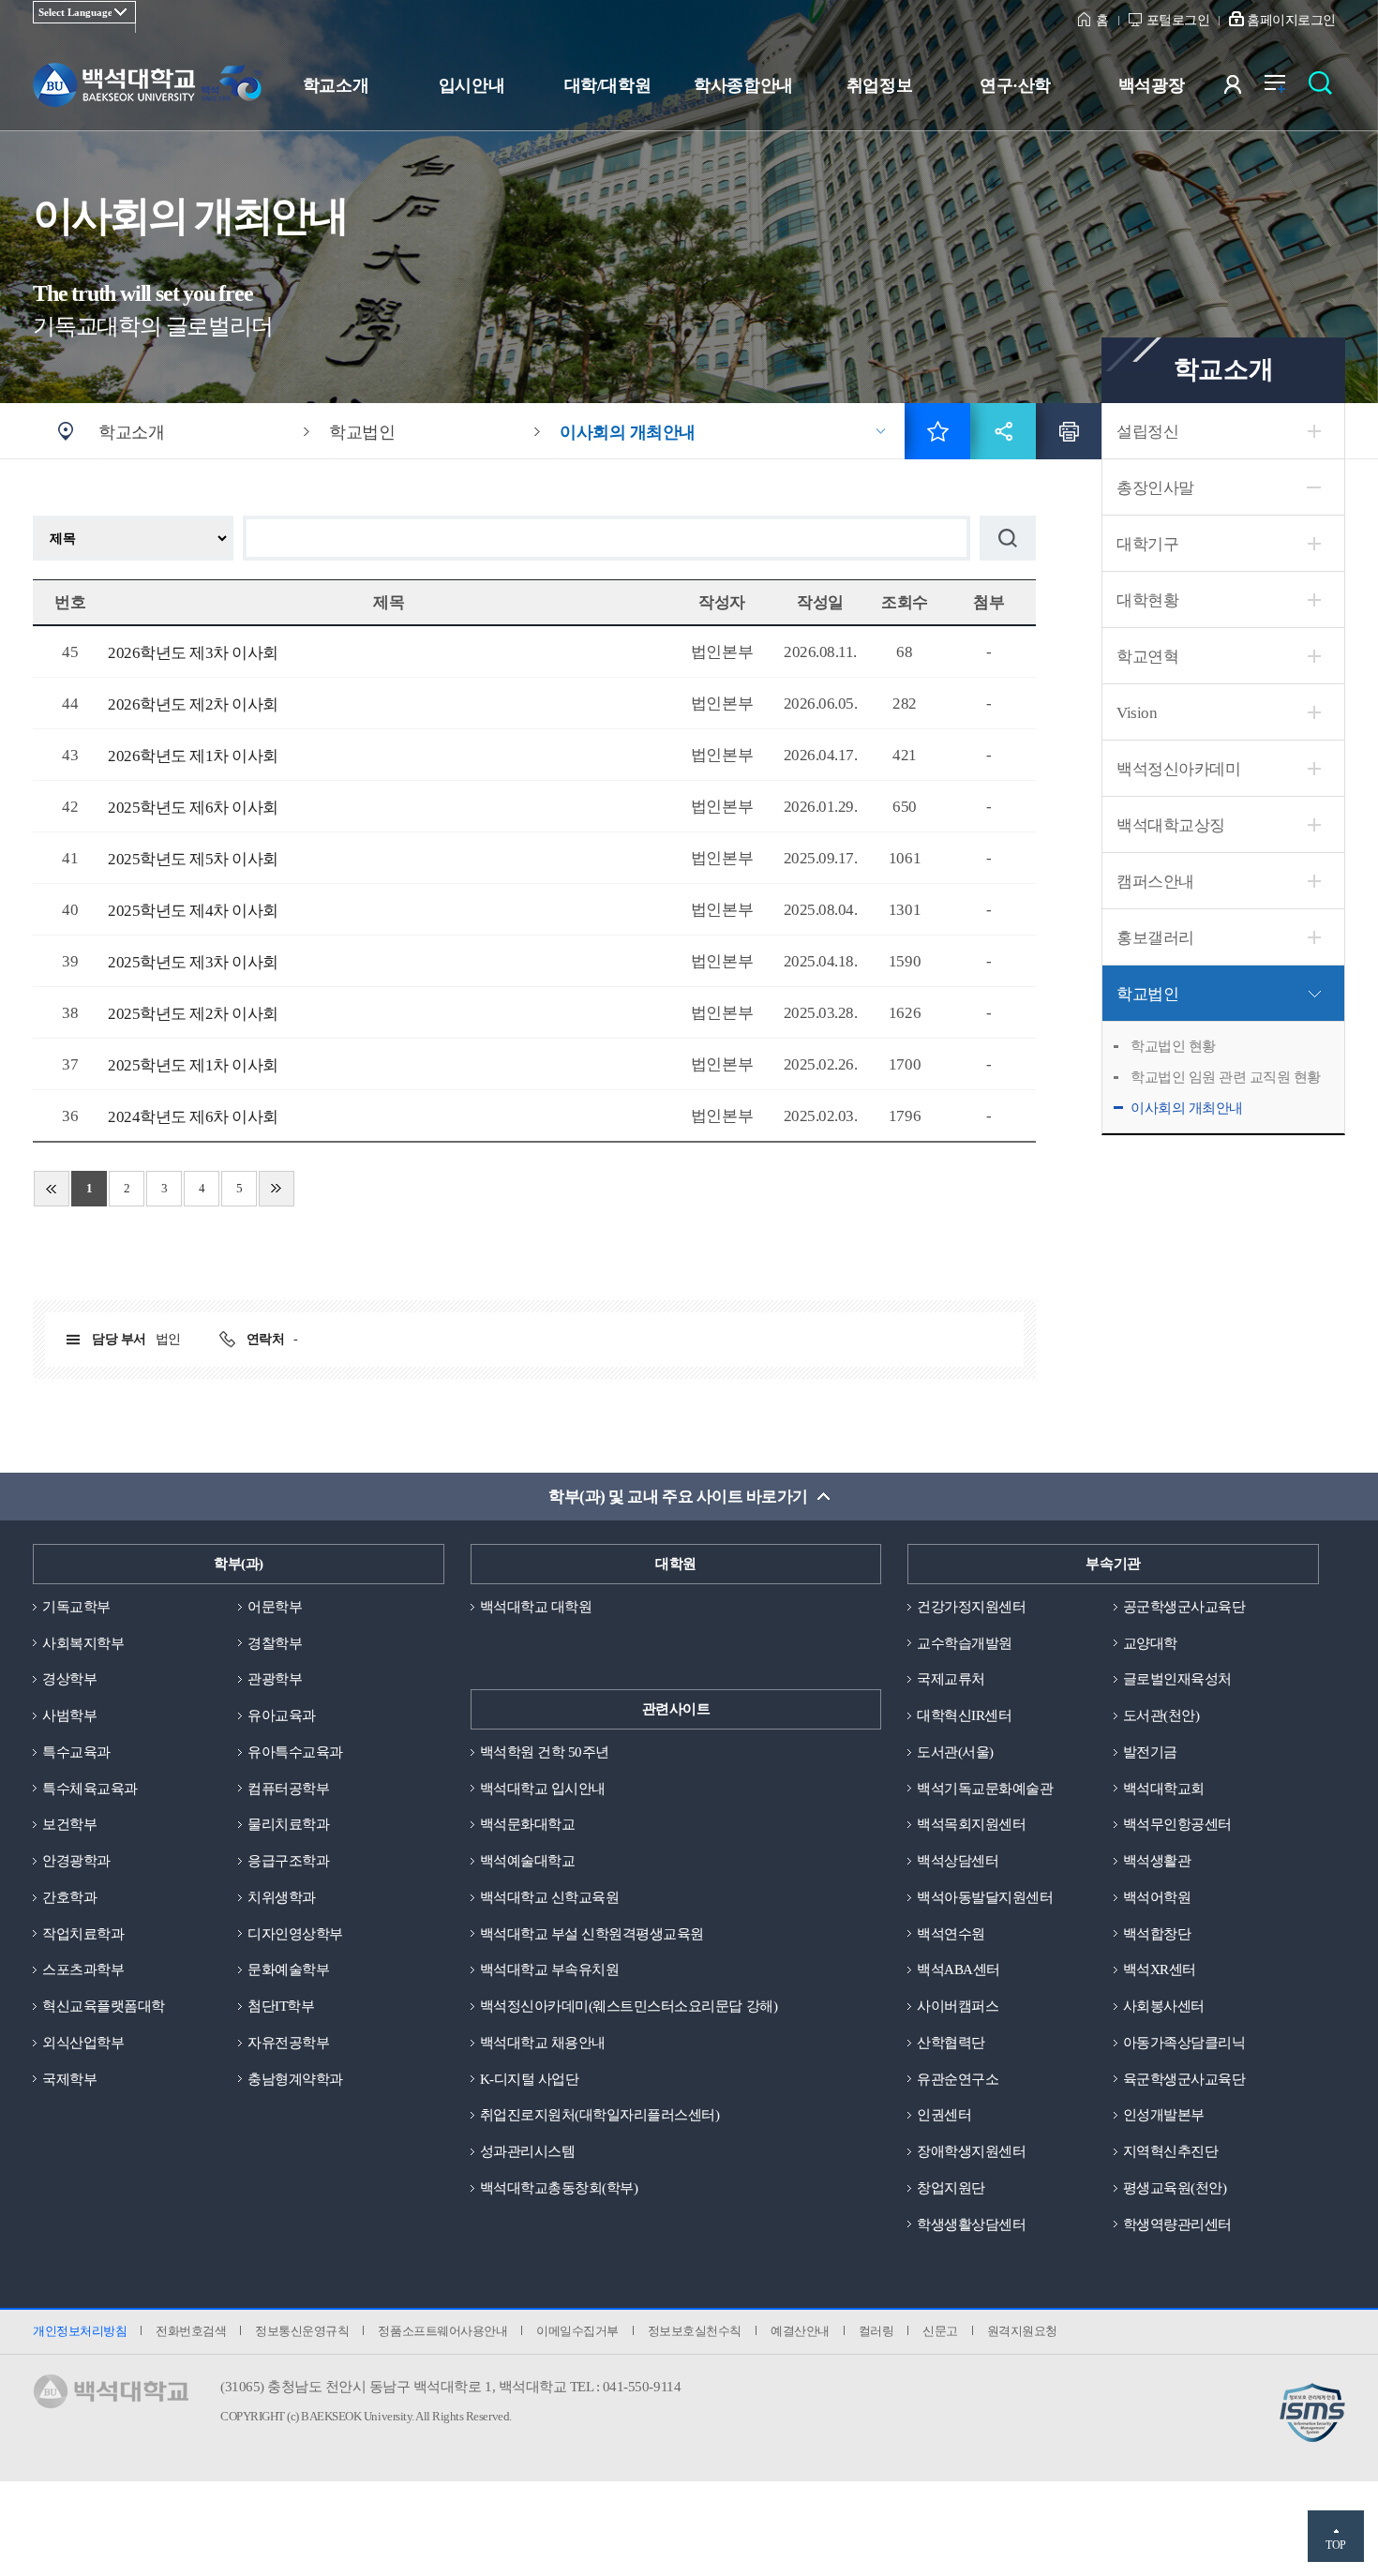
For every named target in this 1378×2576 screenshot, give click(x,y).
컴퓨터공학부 (288, 1789)
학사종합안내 (743, 85)
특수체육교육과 (90, 1789)
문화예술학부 (288, 1969)
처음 (52, 1189)
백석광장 (1151, 85)
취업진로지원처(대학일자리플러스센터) (600, 2115)
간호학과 (69, 1897)
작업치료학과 (83, 1934)
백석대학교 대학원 (536, 1607)
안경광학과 (76, 1861)
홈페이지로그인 (1291, 20)
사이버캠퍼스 (958, 2006)
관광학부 (275, 1679)
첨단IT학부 (281, 2006)
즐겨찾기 (937, 431)
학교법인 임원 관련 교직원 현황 (1226, 1077)
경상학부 (69, 1679)
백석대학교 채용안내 (543, 2043)
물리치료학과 (288, 1824)
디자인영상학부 (295, 1934)
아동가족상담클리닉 (1184, 2043)
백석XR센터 (1160, 1969)
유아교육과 (282, 1715)
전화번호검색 (191, 2331)
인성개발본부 (1164, 2115)
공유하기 (1003, 431)
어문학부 (275, 1607)
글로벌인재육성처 (1177, 1679)
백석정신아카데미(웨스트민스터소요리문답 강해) (629, 2006)
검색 (1325, 89)
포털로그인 (1178, 20)
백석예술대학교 (528, 1861)
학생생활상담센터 (971, 2224)
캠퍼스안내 (1155, 882)
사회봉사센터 (1164, 2006)
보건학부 (69, 1824)
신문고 (940, 2331)
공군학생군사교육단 (1184, 1607)
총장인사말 (1155, 488)
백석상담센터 (958, 1861)
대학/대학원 (607, 85)
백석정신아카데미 (1178, 769)
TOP (1336, 2545)
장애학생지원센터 (971, 2151)
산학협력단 (951, 2043)
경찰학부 (275, 1643)
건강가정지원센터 (971, 1607)
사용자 (1244, 89)
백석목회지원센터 (971, 1824)
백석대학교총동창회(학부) (559, 2188)
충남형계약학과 (295, 2079)
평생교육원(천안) (1175, 2188)
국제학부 (69, 2079)
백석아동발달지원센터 (985, 1897)
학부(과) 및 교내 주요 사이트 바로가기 (678, 1497)
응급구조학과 (288, 1861)
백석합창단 (1157, 1934)
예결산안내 (800, 2331)
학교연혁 (1147, 657)
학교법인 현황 (1173, 1046)
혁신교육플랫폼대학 (104, 2006)
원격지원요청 (1022, 2331)
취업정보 (879, 85)
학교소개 (336, 85)
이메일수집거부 (577, 2331)
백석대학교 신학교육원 (550, 1897)
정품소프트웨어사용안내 (442, 2331)
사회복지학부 (83, 1643)
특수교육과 (76, 1752)
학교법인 (1147, 994)
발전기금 (1150, 1752)
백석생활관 (1157, 1861)
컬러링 (876, 2331)
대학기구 (1147, 544)
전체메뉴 (1285, 89)
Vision (1137, 713)
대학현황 (1147, 600)
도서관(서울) (955, 1752)
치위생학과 (282, 1897)
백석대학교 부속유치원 (550, 1969)
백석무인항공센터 (1177, 1824)
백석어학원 (1157, 1897)
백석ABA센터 (959, 1969)
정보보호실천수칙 (695, 2331)
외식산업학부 (83, 2043)
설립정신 (1147, 432)
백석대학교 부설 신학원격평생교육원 (592, 1934)
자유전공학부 (288, 2043)
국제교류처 (951, 1679)
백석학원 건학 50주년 (545, 1752)
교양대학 (1150, 1643)
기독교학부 (76, 1607)
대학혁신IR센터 (964, 1715)
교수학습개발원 (965, 1643)
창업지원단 (951, 2188)
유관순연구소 (958, 2079)
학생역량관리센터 (1177, 2224)
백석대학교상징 (1171, 825)
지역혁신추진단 (1171, 2151)
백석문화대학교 (528, 1824)
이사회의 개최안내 (1187, 1108)
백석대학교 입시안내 (543, 1789)
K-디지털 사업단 (530, 2079)
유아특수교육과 (295, 1752)
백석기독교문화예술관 (985, 1789)
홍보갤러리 (1155, 938)
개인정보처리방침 (80, 2331)
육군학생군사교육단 (1184, 2079)
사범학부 (69, 1715)
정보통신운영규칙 (302, 2331)
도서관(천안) (1161, 1715)
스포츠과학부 (83, 1969)
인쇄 (1069, 431)
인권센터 (944, 2115)
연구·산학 (1015, 85)
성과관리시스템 (528, 2151)
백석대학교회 (1164, 1789)
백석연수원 (951, 1934)
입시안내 (472, 85)
